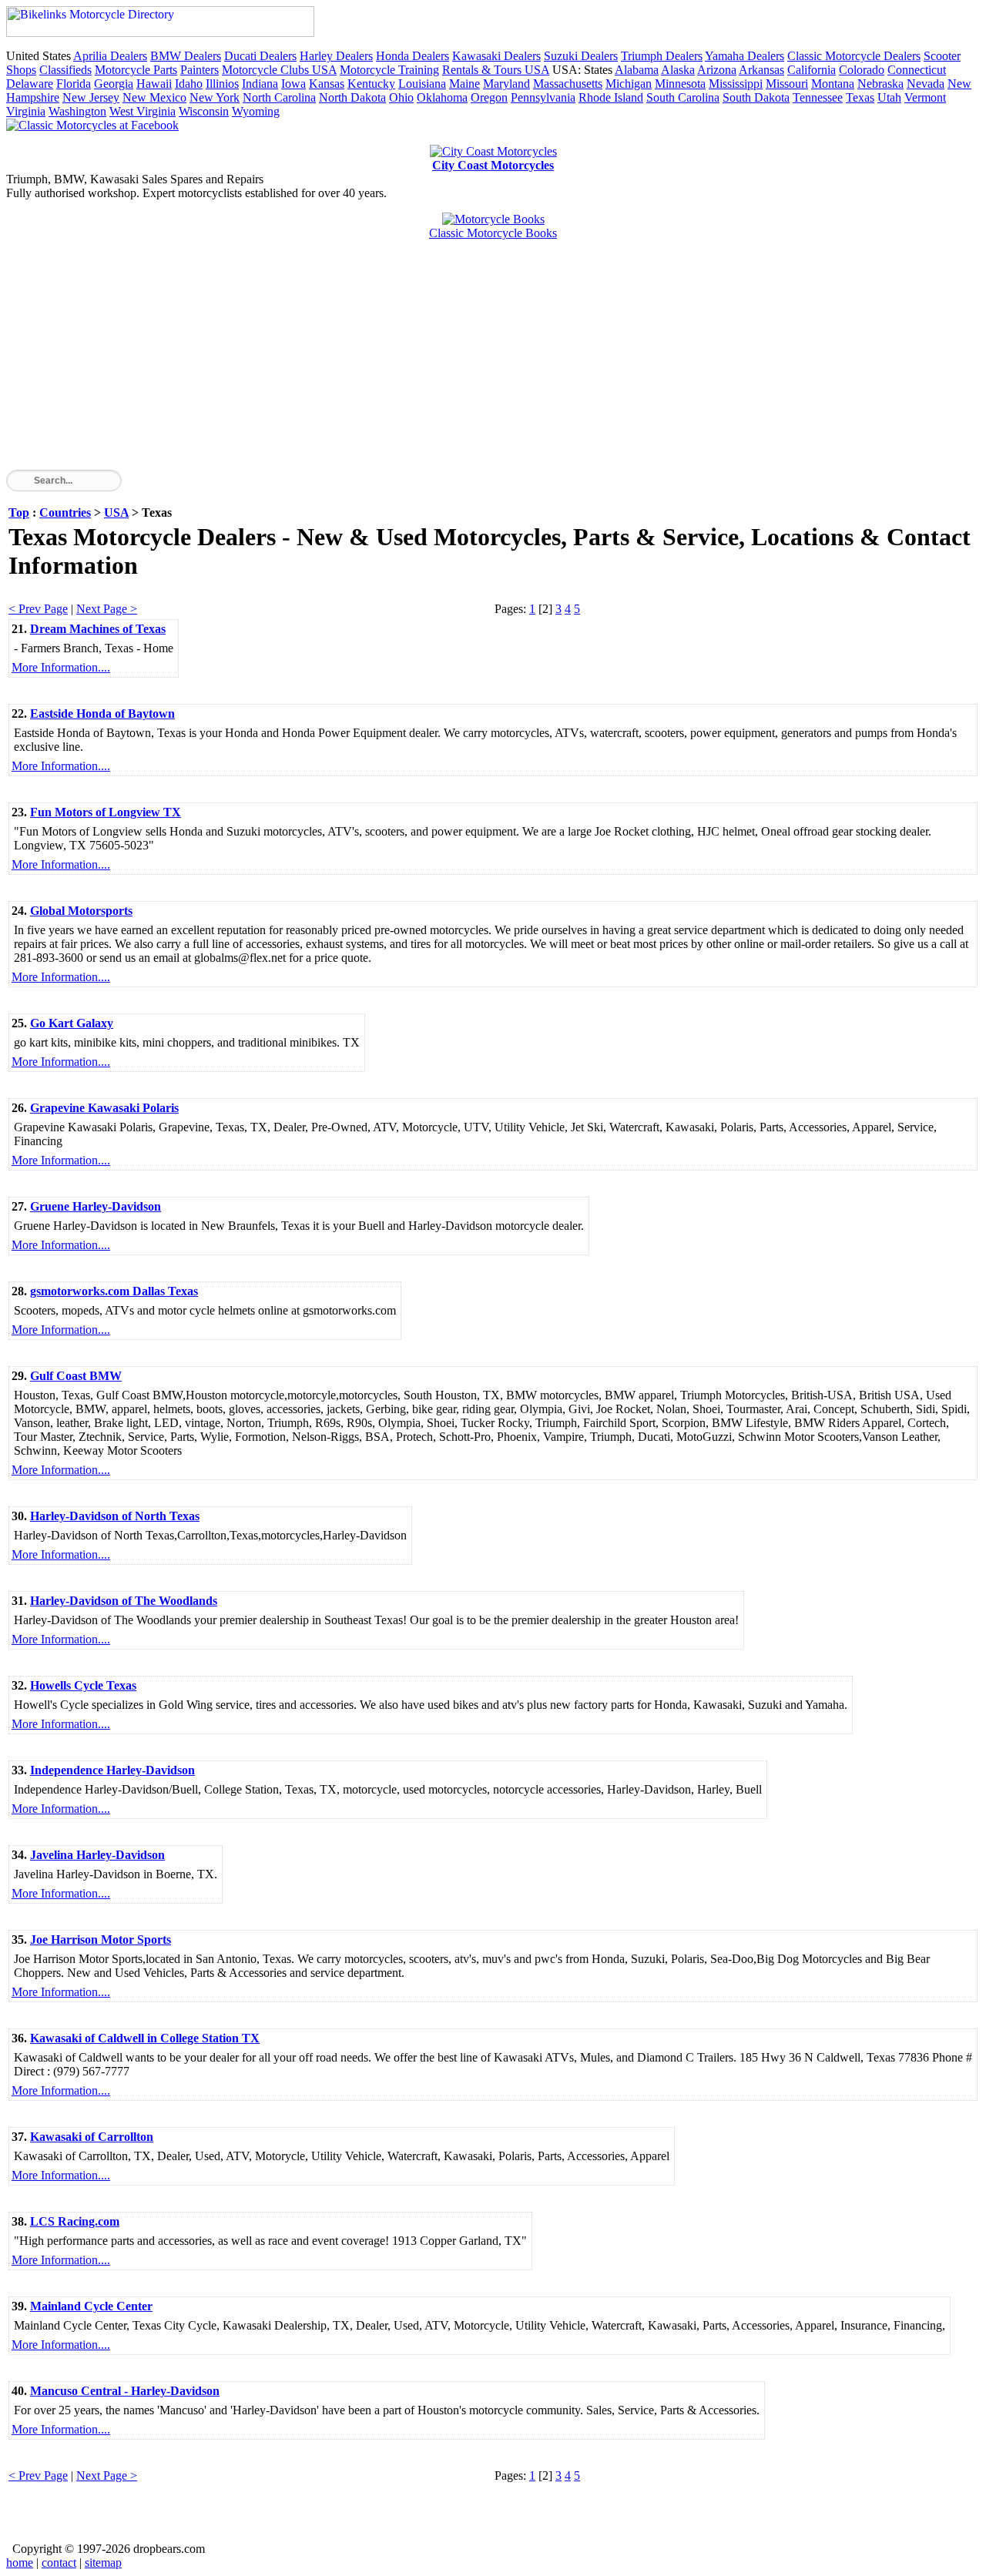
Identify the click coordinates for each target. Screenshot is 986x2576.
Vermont (925, 97)
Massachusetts (568, 84)
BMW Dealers (186, 56)
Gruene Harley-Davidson (96, 1206)
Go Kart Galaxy (72, 1023)
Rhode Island (611, 97)
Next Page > (107, 609)
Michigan (629, 84)
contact (59, 2563)
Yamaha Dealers (745, 56)
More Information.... (61, 667)
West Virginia (143, 111)
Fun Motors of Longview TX (106, 812)
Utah (889, 97)
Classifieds (65, 70)
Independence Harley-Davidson (112, 1770)
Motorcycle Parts (136, 70)
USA (116, 513)
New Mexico (154, 97)
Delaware (30, 84)
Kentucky (371, 84)
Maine (464, 84)
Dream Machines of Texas (98, 629)
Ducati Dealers (260, 56)
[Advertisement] (468, 362)
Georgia (114, 84)
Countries (65, 513)
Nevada (926, 84)
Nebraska (880, 84)
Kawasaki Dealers (496, 56)
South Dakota (756, 97)
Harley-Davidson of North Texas (115, 1516)
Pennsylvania (543, 97)
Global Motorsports (81, 911)
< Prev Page (38, 609)
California (812, 70)
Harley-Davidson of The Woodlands (124, 1601)
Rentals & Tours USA (496, 70)
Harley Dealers (336, 56)
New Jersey (91, 97)
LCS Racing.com (75, 2221)
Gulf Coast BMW (76, 1376)
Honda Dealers (413, 56)
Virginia (26, 111)
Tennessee (818, 97)
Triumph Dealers (662, 56)
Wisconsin (204, 111)
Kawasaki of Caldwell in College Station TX (145, 2038)
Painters (200, 70)
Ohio (401, 97)
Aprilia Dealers (110, 56)
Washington (77, 111)
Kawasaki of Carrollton (92, 2137)
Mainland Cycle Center (91, 2306)
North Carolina (279, 97)
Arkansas (761, 70)
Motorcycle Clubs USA (279, 70)
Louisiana (422, 84)
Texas (860, 97)
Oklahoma (442, 97)
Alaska (678, 70)
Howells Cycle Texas (83, 1685)
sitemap (103, 2563)
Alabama (637, 70)
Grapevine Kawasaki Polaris (104, 1108)
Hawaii (154, 84)
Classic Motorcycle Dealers (854, 56)
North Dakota (352, 97)
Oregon (489, 97)
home (20, 2563)
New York (215, 97)
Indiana (260, 84)
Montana (833, 84)
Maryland (506, 84)
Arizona (717, 70)
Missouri (787, 84)
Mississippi (736, 84)
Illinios (222, 84)
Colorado (862, 70)
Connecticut (917, 70)
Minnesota (680, 84)
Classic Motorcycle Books (493, 233)
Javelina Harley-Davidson (97, 1855)
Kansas (327, 84)
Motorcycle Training (389, 70)
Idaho (189, 84)
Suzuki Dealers (581, 56)
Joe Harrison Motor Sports (101, 1940)
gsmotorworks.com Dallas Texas (114, 1291)
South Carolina (683, 97)
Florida (74, 84)
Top (19, 513)
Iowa (293, 84)
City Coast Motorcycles (493, 165)
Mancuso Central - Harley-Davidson (125, 2391)
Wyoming (256, 111)
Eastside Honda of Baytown (102, 714)
